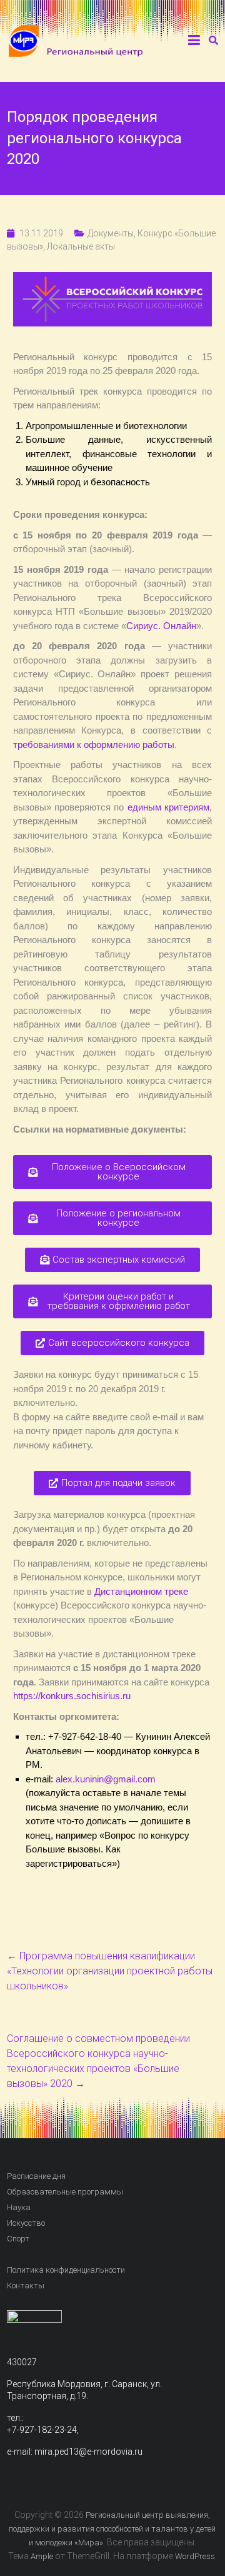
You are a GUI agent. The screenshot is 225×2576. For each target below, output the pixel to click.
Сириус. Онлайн (161, 626)
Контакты (26, 2286)
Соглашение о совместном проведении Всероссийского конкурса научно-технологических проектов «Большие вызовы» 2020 (98, 2061)
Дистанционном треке (141, 1591)
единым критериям (168, 807)
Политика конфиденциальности (66, 2270)
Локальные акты (81, 246)
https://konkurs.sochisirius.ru (72, 1696)
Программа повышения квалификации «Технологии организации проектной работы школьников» (110, 1971)
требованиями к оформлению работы (94, 745)
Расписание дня (36, 2176)
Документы (111, 233)
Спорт (18, 2239)
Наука (19, 2207)
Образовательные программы (65, 2192)
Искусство (26, 2223)
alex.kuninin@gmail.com (106, 1779)
